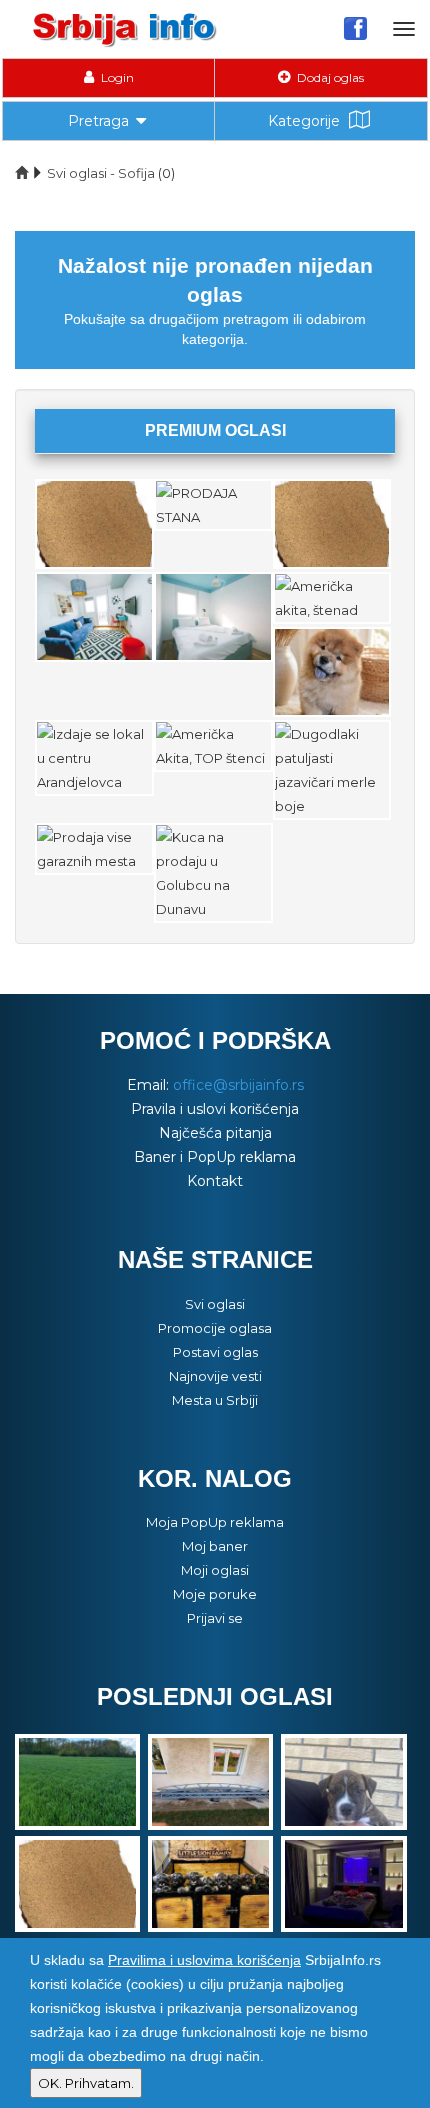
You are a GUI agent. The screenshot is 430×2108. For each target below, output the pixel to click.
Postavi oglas (215, 1352)
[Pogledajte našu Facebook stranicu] (355, 28)
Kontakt (215, 1181)
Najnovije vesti (215, 1376)
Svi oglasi (215, 1304)
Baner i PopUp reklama (215, 1157)
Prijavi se (215, 1618)
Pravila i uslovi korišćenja (215, 1109)
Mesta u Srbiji (215, 1400)
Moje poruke (215, 1594)
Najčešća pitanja (215, 1133)
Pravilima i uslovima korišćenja (204, 1960)
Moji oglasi (215, 1570)
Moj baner (215, 1546)
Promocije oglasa (215, 1328)
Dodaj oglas (329, 77)
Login (116, 77)
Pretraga (98, 121)
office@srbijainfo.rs (238, 1085)
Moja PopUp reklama (215, 1522)
